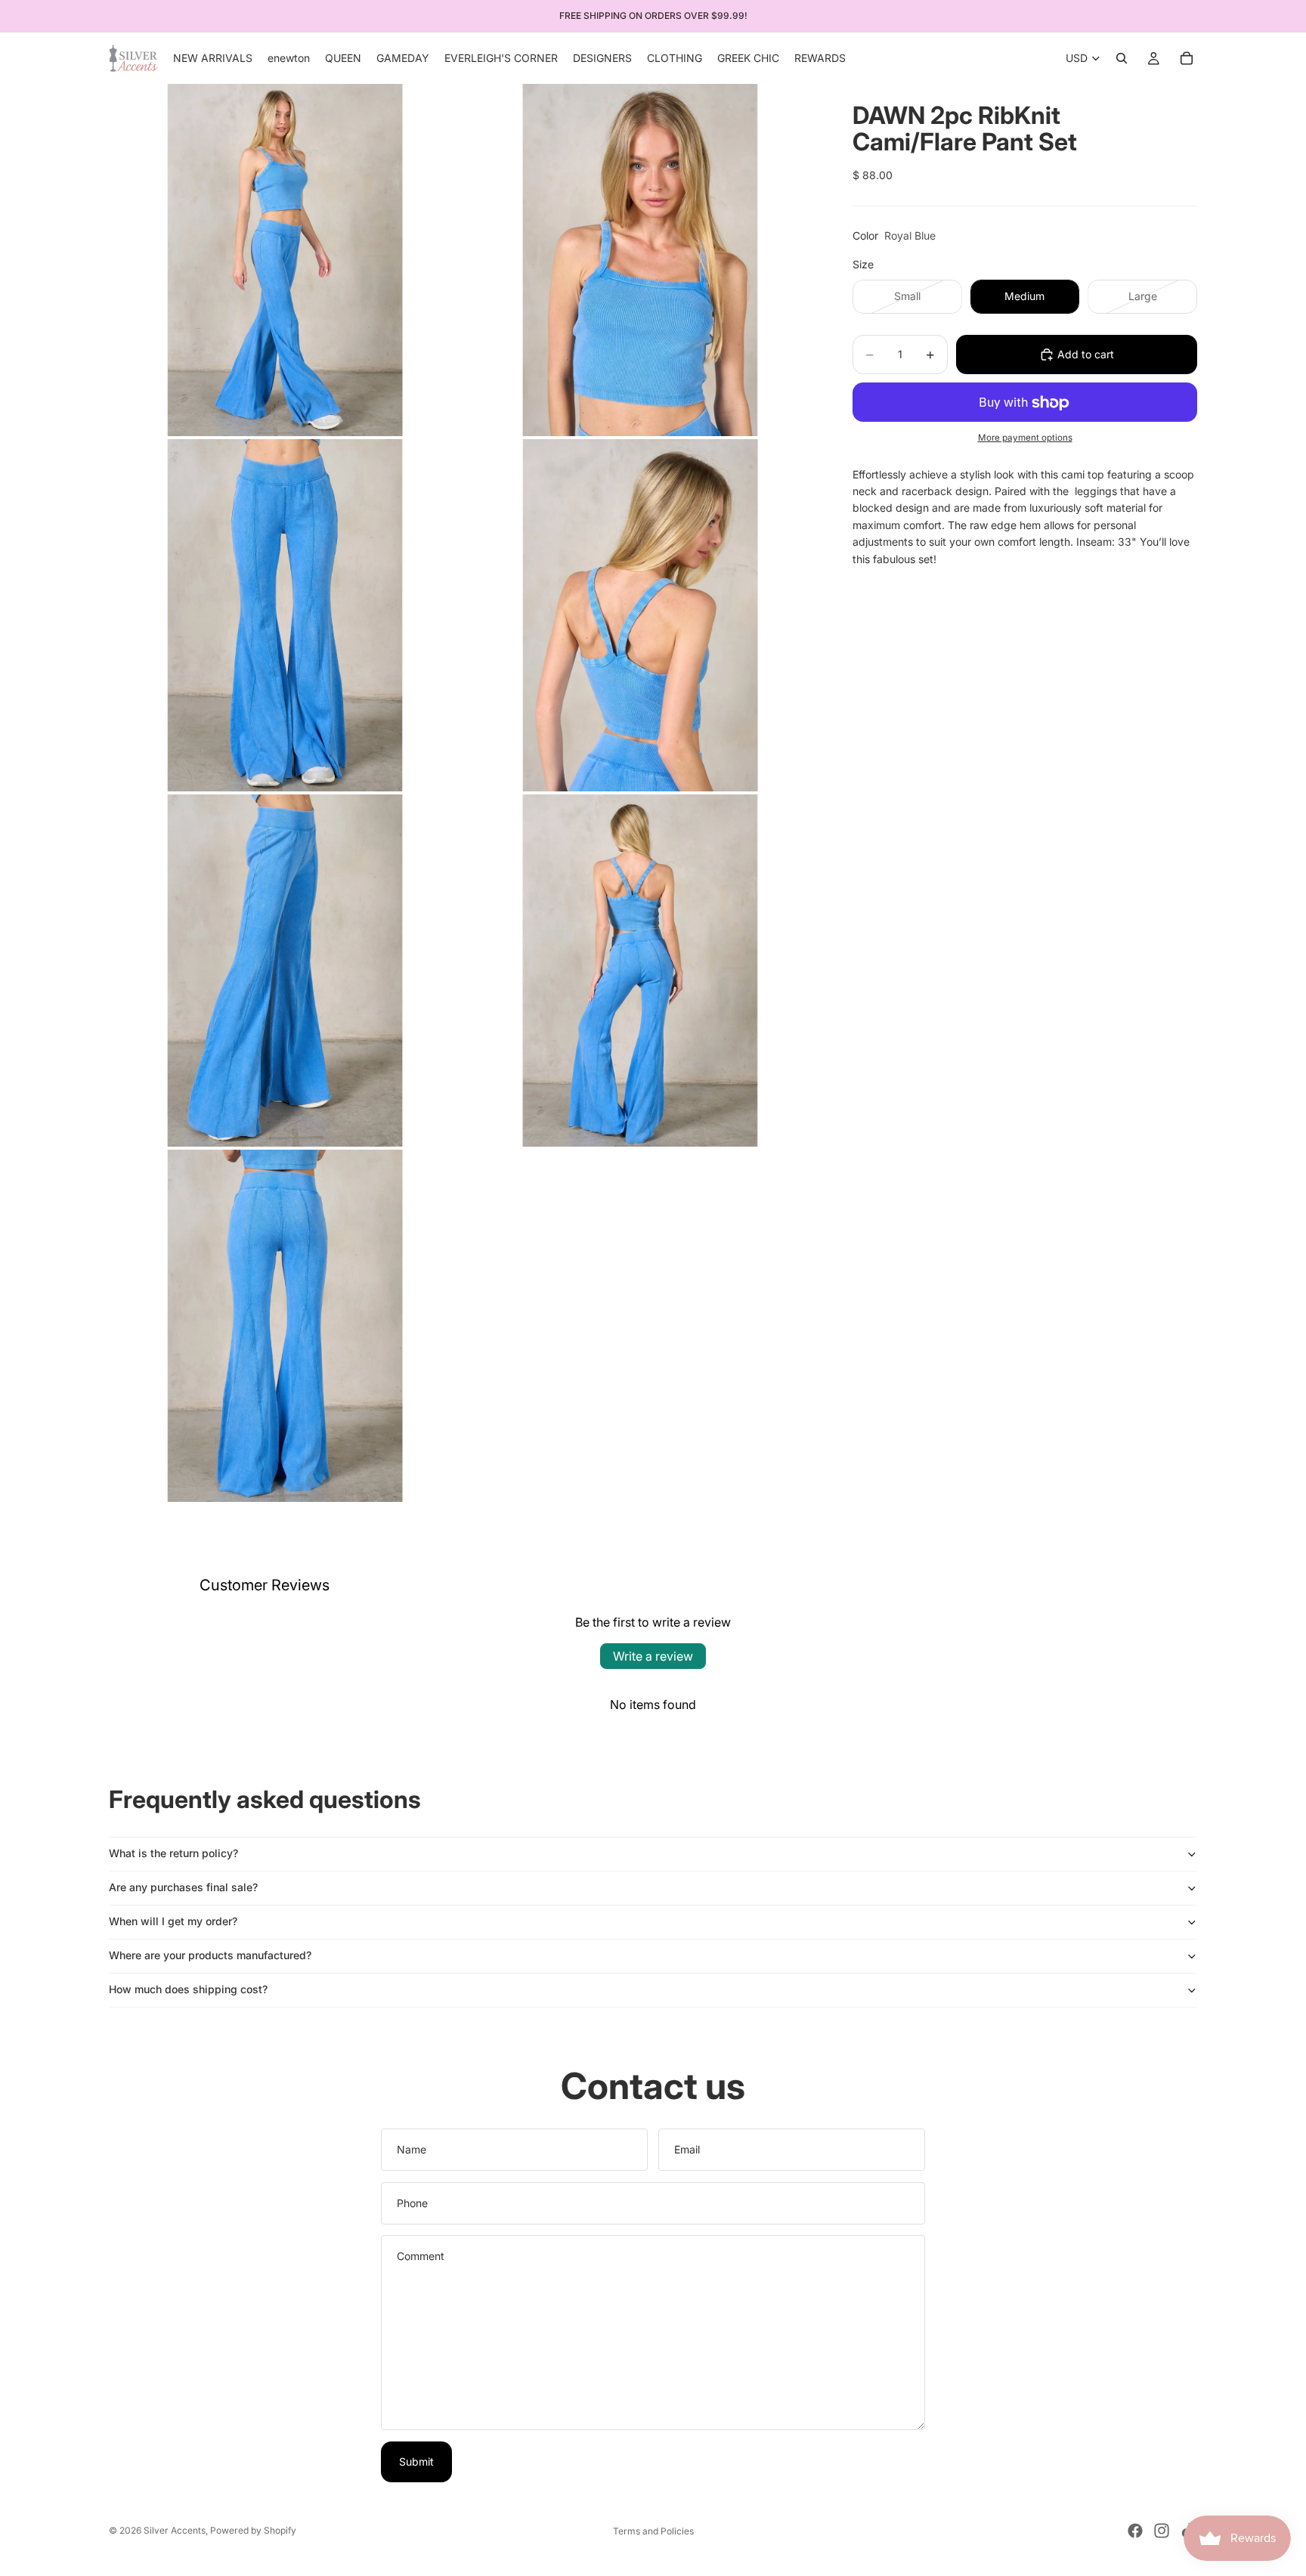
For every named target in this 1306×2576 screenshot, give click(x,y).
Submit (416, 2461)
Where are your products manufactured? (210, 1955)
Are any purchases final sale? (183, 1887)
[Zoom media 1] (285, 260)
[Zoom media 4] (640, 615)
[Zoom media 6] (640, 971)
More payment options (1025, 438)
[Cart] (1187, 58)
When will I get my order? (173, 1921)
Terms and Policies (653, 2531)
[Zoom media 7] (285, 1326)
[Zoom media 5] (285, 971)
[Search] (1122, 58)
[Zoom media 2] (640, 260)
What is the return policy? (173, 1853)
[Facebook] (1135, 2531)
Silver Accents (175, 2530)
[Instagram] (1162, 2531)
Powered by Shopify (253, 2530)
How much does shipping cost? (188, 1989)
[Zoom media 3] (285, 615)
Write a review (653, 1656)
